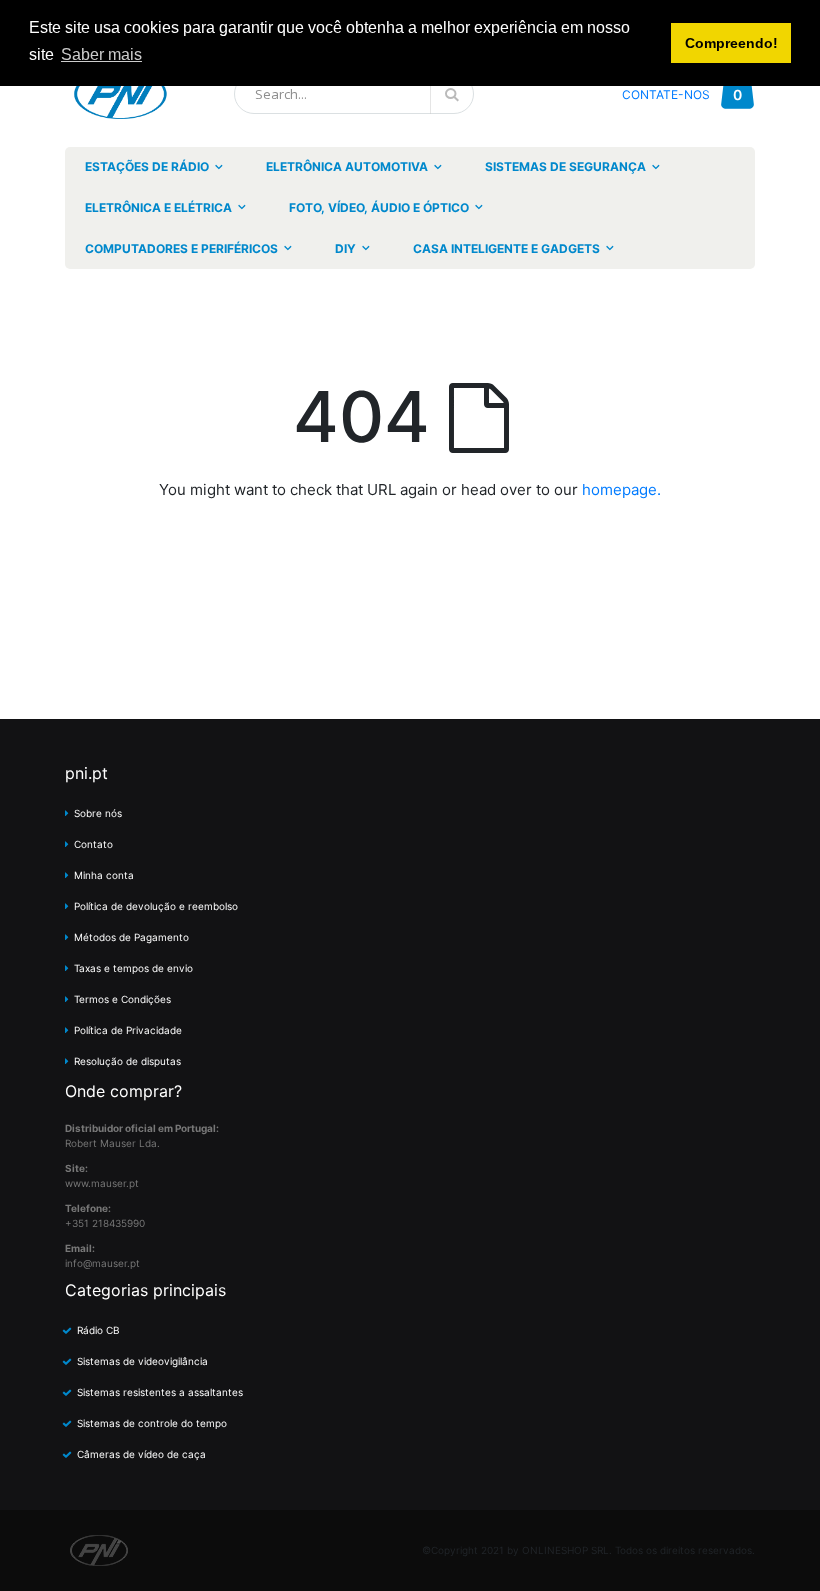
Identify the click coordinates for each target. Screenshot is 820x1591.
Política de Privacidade (128, 1030)
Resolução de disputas (127, 1061)
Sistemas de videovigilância (142, 1361)
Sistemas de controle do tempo (152, 1423)
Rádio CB (98, 1330)
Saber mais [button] (101, 54)
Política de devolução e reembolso (156, 906)
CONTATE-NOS (666, 94)
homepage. (621, 489)
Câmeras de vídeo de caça (141, 1454)
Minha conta (104, 875)
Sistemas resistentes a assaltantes (160, 1392)
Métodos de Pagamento (131, 937)
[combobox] (354, 94)
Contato (93, 844)
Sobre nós (98, 813)
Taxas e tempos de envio (133, 968)
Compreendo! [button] (731, 43)
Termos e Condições (122, 999)
